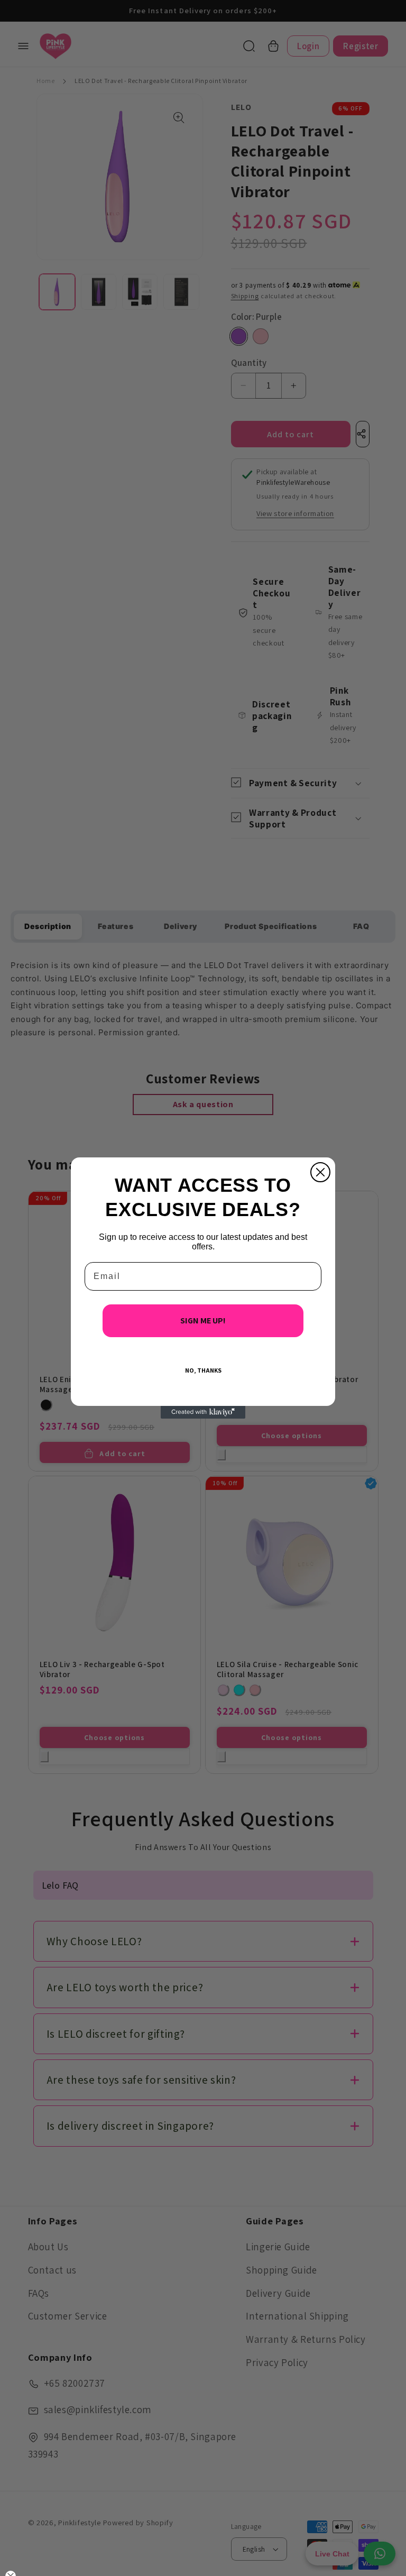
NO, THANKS (203, 1370)
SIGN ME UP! (203, 1321)
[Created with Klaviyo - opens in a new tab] (203, 1412)
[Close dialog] (320, 1172)
